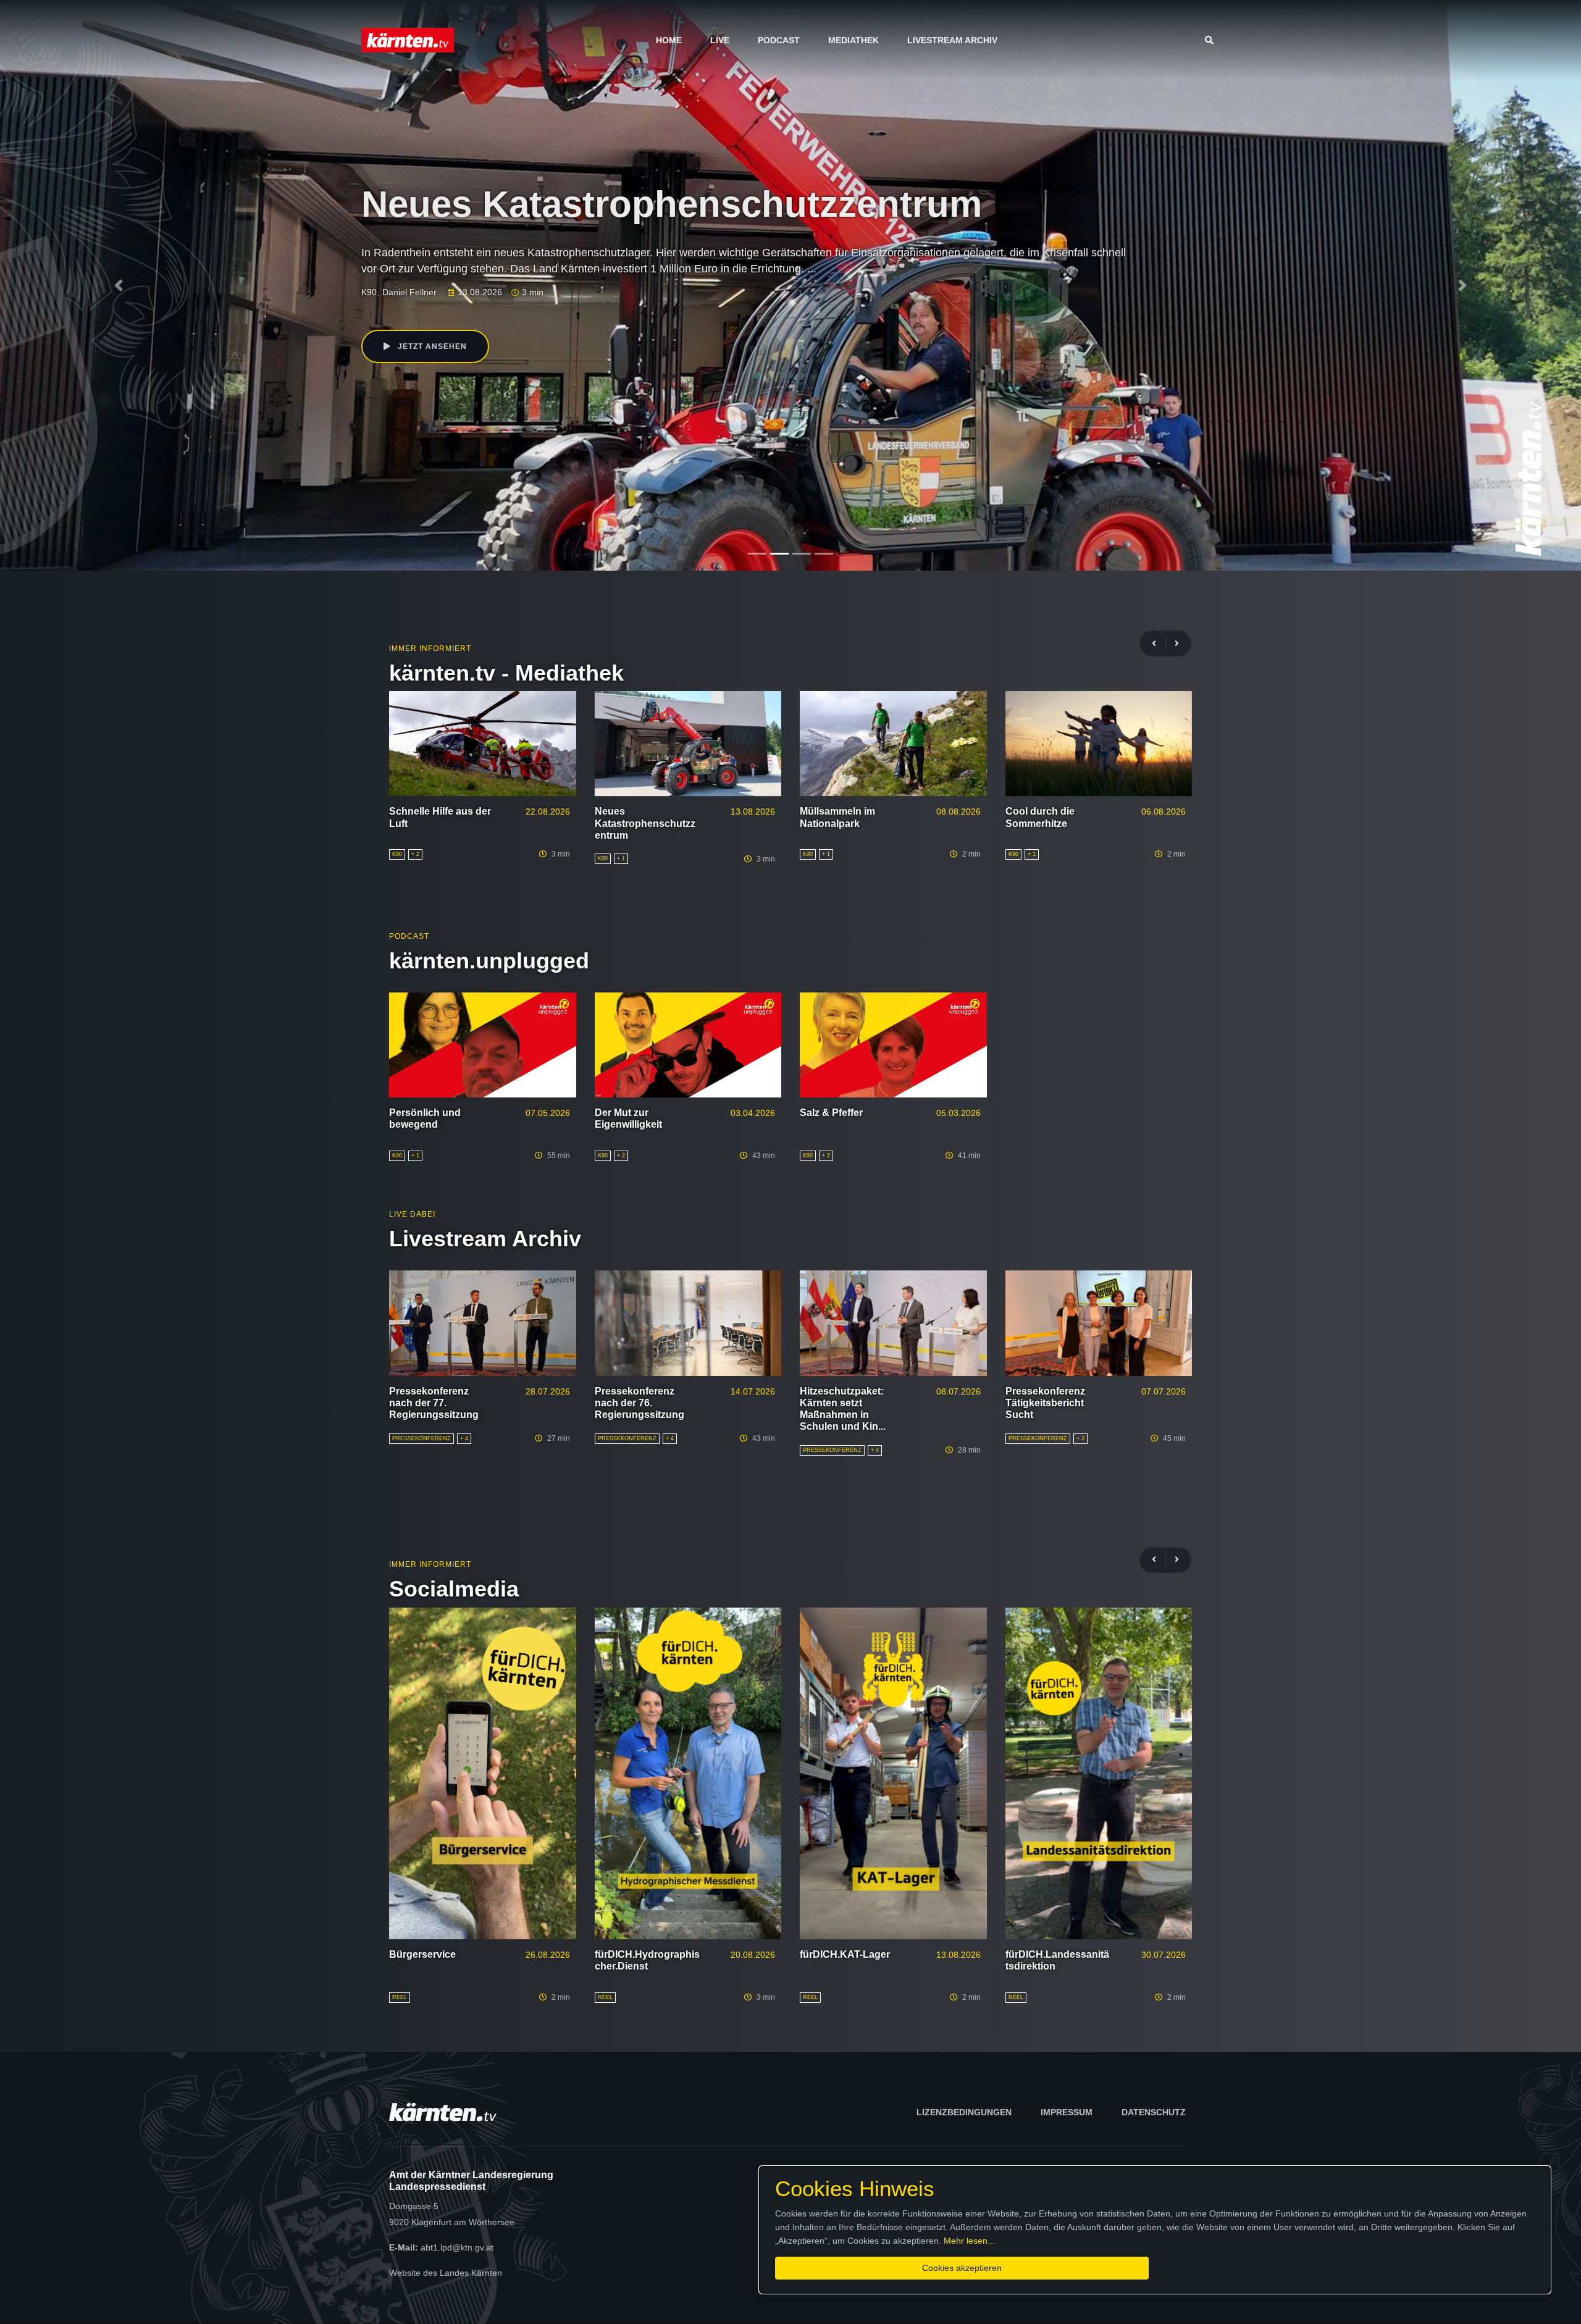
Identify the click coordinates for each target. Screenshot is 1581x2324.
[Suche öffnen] (1212, 40)
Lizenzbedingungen (964, 2112)
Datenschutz (1154, 2112)
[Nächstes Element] (1462, 285)
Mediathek (853, 40)
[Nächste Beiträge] (1177, 644)
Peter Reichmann (479, 292)
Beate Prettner (411, 292)
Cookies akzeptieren (962, 2268)
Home (669, 40)
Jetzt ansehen (431, 346)
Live (720, 40)
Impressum (1067, 2112)
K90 (369, 292)
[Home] (408, 40)
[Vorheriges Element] (119, 285)
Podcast (779, 40)
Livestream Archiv (952, 40)
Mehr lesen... (969, 2241)
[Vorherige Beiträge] (1159, 644)
